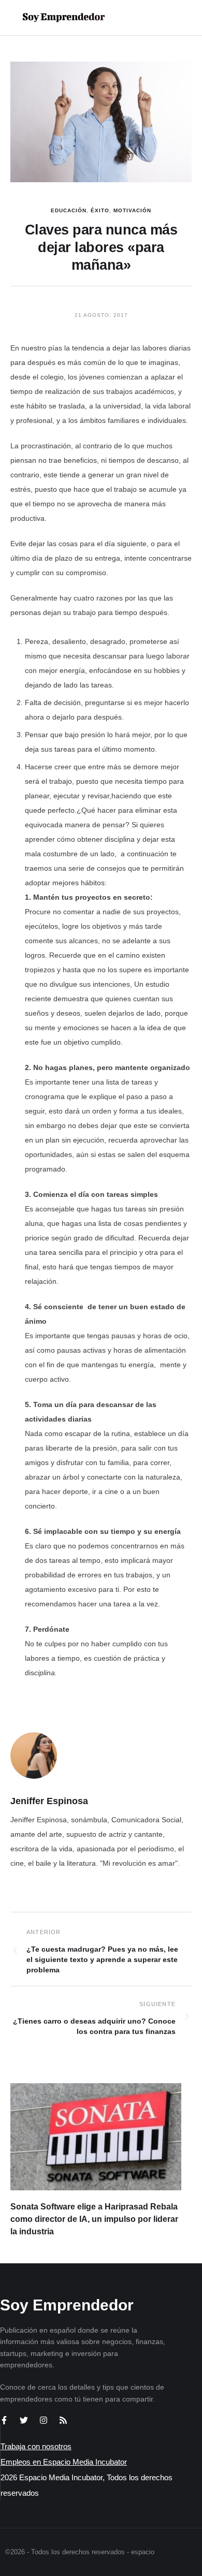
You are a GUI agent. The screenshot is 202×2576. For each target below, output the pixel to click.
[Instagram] (44, 2420)
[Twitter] (24, 2420)
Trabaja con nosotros (36, 2446)
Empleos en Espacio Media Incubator (64, 2462)
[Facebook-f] (4, 2420)
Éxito (100, 210)
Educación (69, 210)
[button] (161, 18)
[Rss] (63, 2420)
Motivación (132, 210)
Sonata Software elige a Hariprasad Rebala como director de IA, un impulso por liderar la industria (94, 2219)
